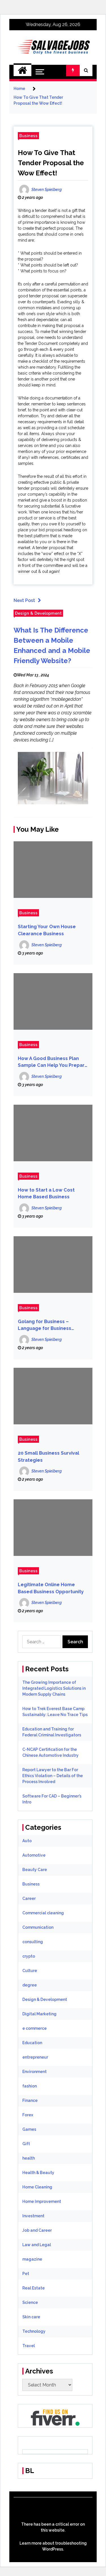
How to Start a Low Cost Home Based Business (46, 1194)
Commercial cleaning (43, 1913)
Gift (26, 2144)
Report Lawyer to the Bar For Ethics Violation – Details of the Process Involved (53, 1776)
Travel (29, 2346)
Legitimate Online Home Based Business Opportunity (51, 1588)
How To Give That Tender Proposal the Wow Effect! (51, 163)
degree (30, 1985)
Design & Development (38, 613)
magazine (32, 2259)
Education (32, 2043)
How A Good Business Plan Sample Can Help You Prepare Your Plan (53, 1062)
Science (30, 2302)
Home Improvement (42, 2201)
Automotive (34, 1855)
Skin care (31, 2317)
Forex (28, 2115)
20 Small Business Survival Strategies (48, 1457)
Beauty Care (35, 1870)
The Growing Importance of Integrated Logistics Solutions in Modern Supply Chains (54, 1688)
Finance (30, 2100)
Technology (34, 2331)
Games (29, 2129)
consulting (33, 1942)
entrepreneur (35, 2057)
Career (29, 1898)
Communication (38, 1927)
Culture (30, 1971)
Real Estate (33, 2288)
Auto (27, 1841)
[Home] (22, 70)
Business (28, 136)
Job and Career (37, 2230)
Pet (26, 2274)
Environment (34, 2072)
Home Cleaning (37, 2187)
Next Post (24, 600)
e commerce (34, 2028)
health (29, 2158)
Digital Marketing (39, 2014)
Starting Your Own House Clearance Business (47, 930)
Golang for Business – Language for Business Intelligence (45, 1325)
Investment (33, 2216)
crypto (29, 1956)
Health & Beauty (38, 2173)
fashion (30, 2086)
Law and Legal (37, 2245)
